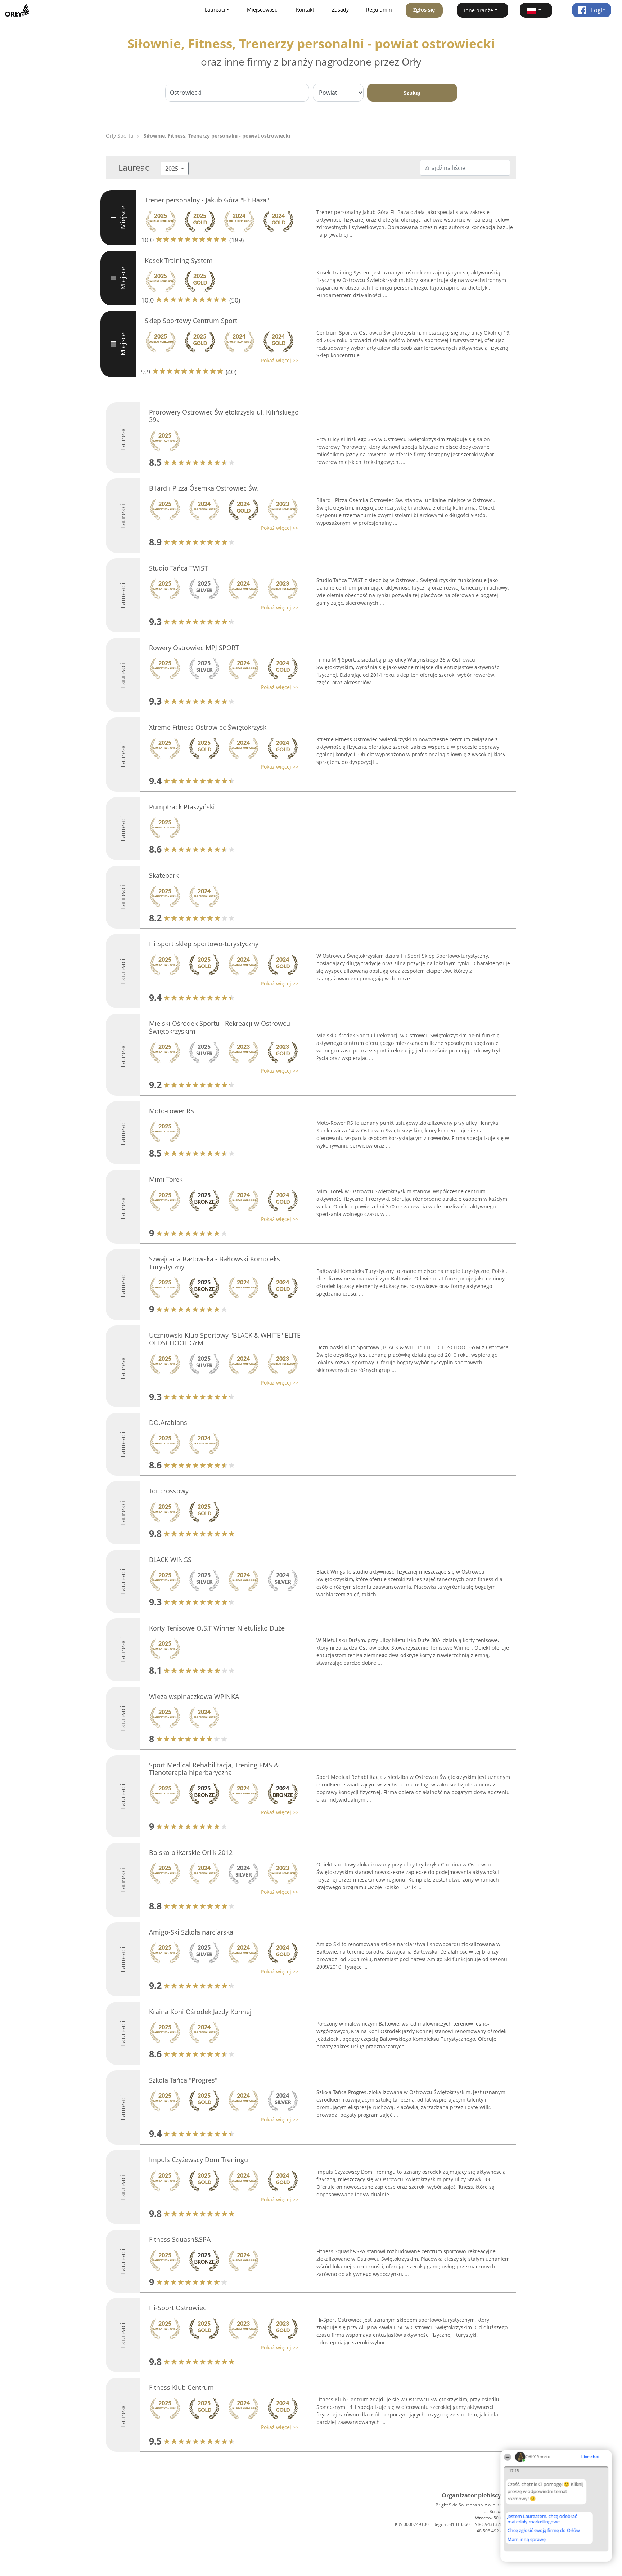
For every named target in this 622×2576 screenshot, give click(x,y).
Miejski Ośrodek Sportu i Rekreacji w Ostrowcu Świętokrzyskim (220, 1027)
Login (598, 10)
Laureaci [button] (215, 10)
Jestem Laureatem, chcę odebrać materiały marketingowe (542, 2519)
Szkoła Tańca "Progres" (183, 2080)
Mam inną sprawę (527, 2539)
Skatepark (164, 875)
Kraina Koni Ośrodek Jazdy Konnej (200, 2012)
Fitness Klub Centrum (181, 2387)
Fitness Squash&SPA (180, 2239)
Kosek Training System (179, 260)
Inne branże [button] (479, 10)
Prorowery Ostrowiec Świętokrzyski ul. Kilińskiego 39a (224, 416)
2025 (172, 169)
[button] (536, 10)
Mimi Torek (166, 1179)
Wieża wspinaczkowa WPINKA (194, 1696)
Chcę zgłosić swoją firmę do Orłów (544, 2531)
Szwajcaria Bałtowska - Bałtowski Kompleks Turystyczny (215, 1263)
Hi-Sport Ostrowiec (178, 2308)
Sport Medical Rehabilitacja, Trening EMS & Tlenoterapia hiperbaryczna (214, 1769)
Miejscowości (263, 10)
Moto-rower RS (172, 1111)
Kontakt (305, 10)
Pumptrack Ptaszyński (182, 807)
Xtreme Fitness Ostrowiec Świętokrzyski (209, 727)
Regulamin (379, 10)
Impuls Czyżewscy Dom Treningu (199, 2160)
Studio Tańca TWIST (179, 568)
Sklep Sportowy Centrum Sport (191, 321)
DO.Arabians (168, 1422)
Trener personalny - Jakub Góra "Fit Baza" (207, 200)
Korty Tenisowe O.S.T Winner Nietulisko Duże (217, 1628)
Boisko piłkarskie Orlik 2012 (191, 1852)
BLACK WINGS (170, 1560)
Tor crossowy (169, 1491)
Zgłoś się (424, 10)
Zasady (340, 10)
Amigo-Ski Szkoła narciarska (191, 1932)
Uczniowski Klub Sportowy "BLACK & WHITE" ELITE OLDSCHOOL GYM (225, 1339)
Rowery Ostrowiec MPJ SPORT (194, 648)
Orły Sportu (120, 136)
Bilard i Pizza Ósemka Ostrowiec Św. (204, 488)
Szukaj (412, 93)
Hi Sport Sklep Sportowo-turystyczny (204, 944)
